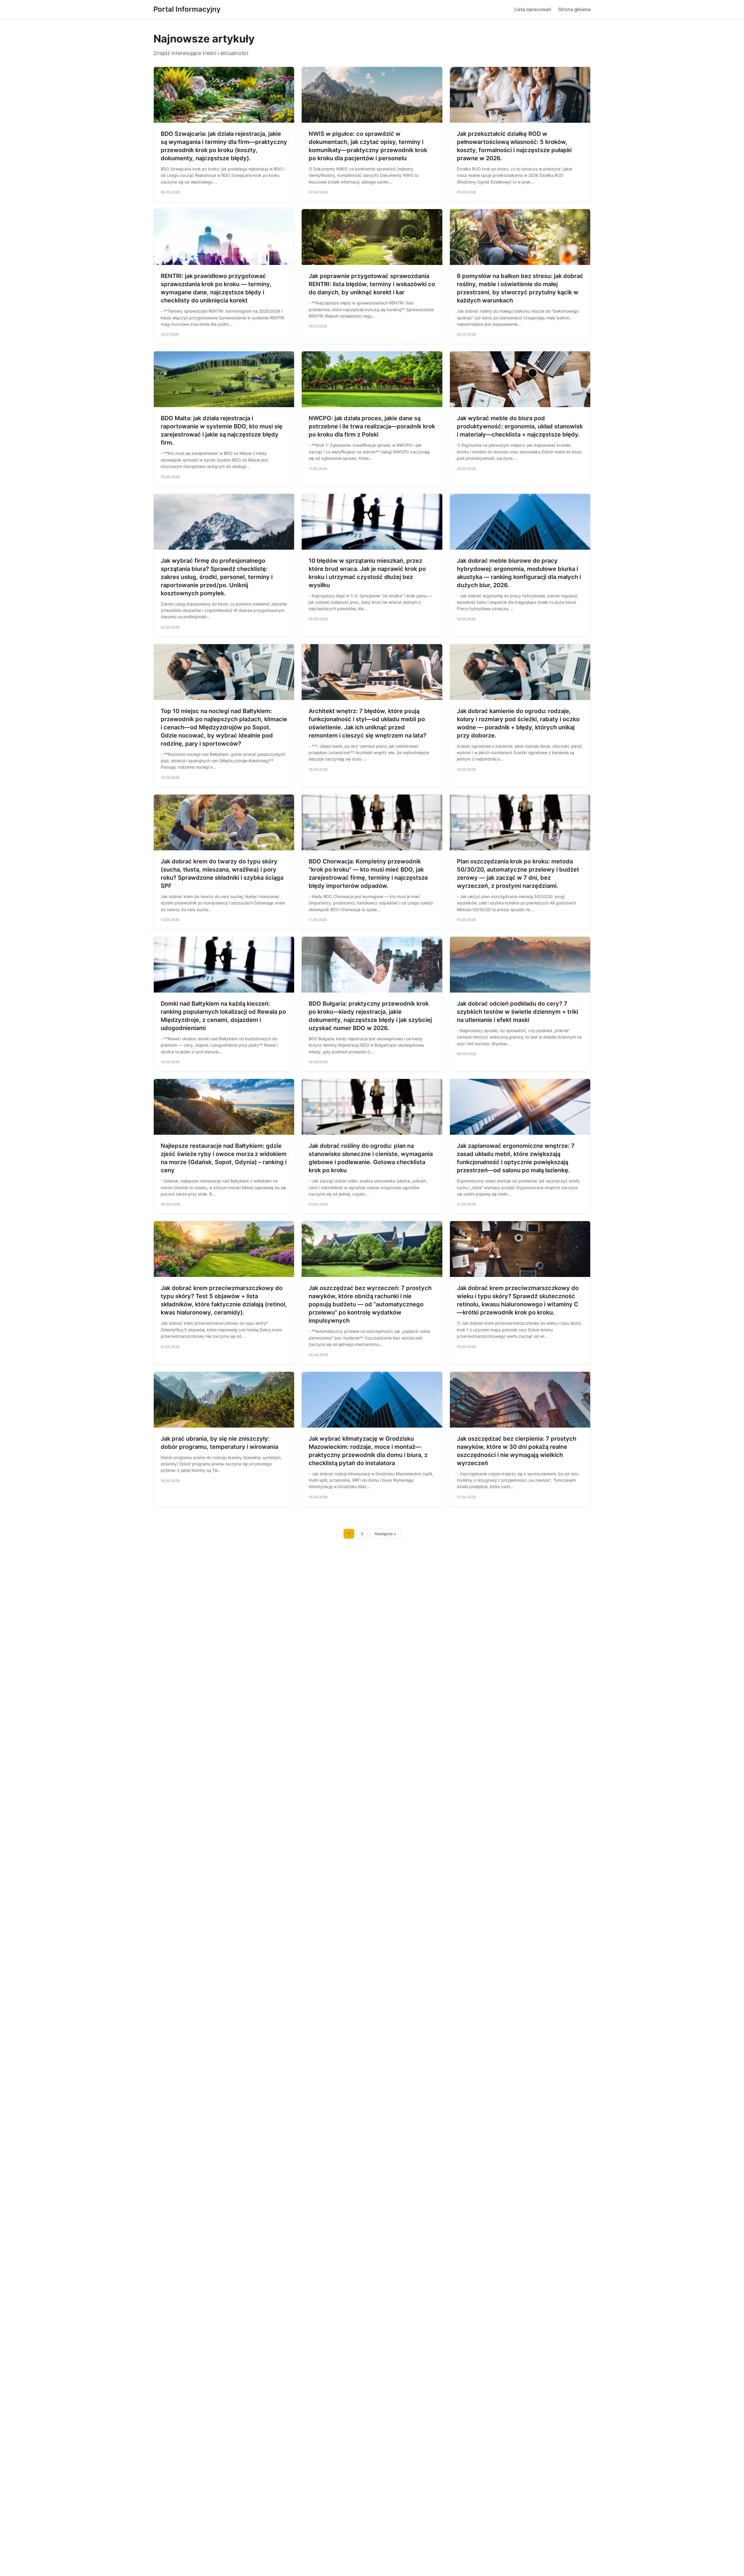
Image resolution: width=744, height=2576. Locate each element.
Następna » (385, 1534)
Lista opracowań (533, 9)
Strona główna (574, 9)
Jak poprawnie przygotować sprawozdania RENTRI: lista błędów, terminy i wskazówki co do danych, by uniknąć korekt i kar (372, 284)
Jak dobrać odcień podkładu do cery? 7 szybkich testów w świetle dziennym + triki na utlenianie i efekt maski (517, 1012)
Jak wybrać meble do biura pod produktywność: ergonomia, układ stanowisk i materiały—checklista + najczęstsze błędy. (520, 426)
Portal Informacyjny (187, 9)
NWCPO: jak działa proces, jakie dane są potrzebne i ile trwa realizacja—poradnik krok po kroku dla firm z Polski (372, 426)
